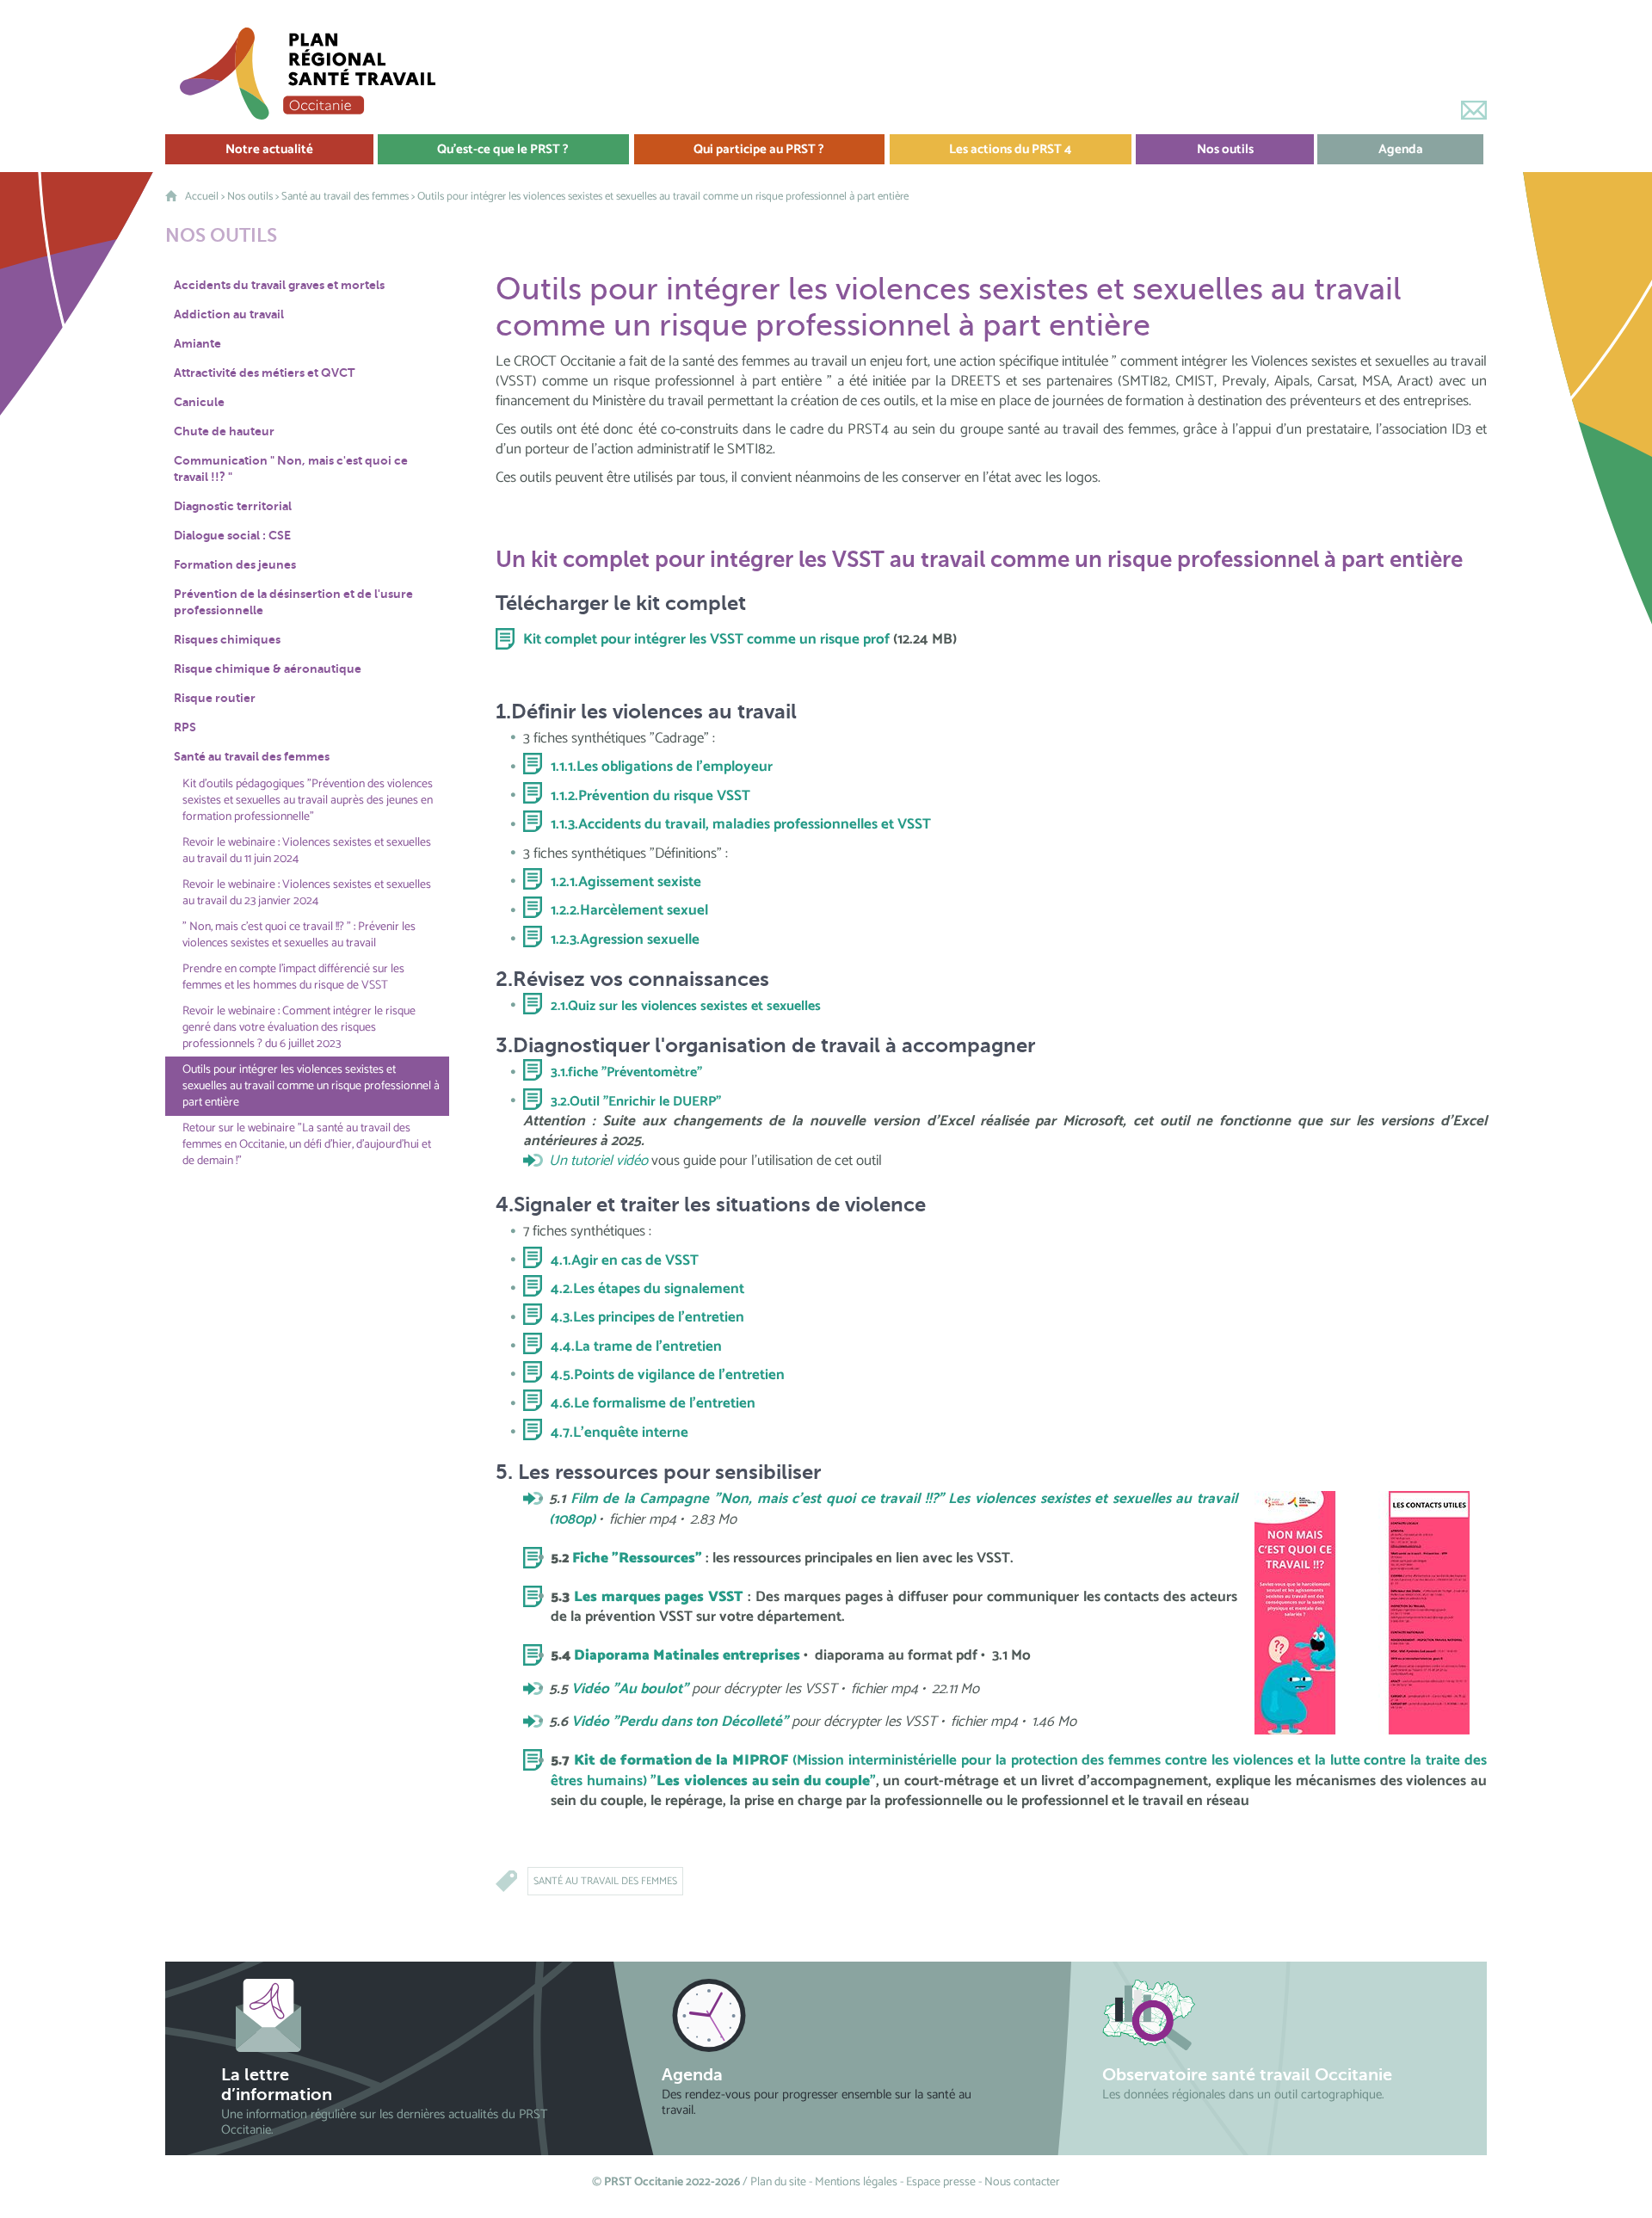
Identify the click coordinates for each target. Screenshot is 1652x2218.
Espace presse (941, 2182)
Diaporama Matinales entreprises (687, 1655)
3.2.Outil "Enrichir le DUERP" (636, 1102)
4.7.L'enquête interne (619, 1432)
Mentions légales (856, 2182)
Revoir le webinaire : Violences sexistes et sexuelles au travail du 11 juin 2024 (307, 851)
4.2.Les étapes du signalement (647, 1289)
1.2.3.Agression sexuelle (625, 940)
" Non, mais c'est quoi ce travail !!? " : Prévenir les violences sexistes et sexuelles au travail (299, 935)
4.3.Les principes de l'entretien (647, 1317)
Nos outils (250, 197)
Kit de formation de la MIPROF (683, 1760)
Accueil (202, 197)
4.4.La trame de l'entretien (636, 1346)
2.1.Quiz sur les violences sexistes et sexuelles (686, 1006)
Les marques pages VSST (659, 1597)
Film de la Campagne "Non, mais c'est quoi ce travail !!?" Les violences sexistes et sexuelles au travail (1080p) (893, 1509)
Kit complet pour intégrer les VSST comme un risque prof (706, 639)
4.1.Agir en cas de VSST (625, 1260)
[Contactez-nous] (1474, 110)
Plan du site (778, 2182)
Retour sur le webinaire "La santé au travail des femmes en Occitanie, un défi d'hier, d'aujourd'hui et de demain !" (307, 1145)
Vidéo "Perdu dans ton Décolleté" (680, 1722)
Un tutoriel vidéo (598, 1162)
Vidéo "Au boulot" (630, 1689)
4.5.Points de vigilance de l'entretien (668, 1375)
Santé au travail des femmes (345, 197)
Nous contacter (1022, 2182)
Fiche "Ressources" (637, 1558)
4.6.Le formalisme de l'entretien (653, 1403)
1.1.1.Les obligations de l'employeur (662, 767)
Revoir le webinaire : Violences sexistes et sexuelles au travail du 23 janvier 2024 (307, 893)
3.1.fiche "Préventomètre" (626, 1072)
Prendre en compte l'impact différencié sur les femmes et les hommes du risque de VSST (293, 977)
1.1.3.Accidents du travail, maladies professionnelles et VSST (741, 824)
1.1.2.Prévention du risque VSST (650, 796)
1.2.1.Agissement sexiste (626, 882)
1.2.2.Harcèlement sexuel (629, 910)
